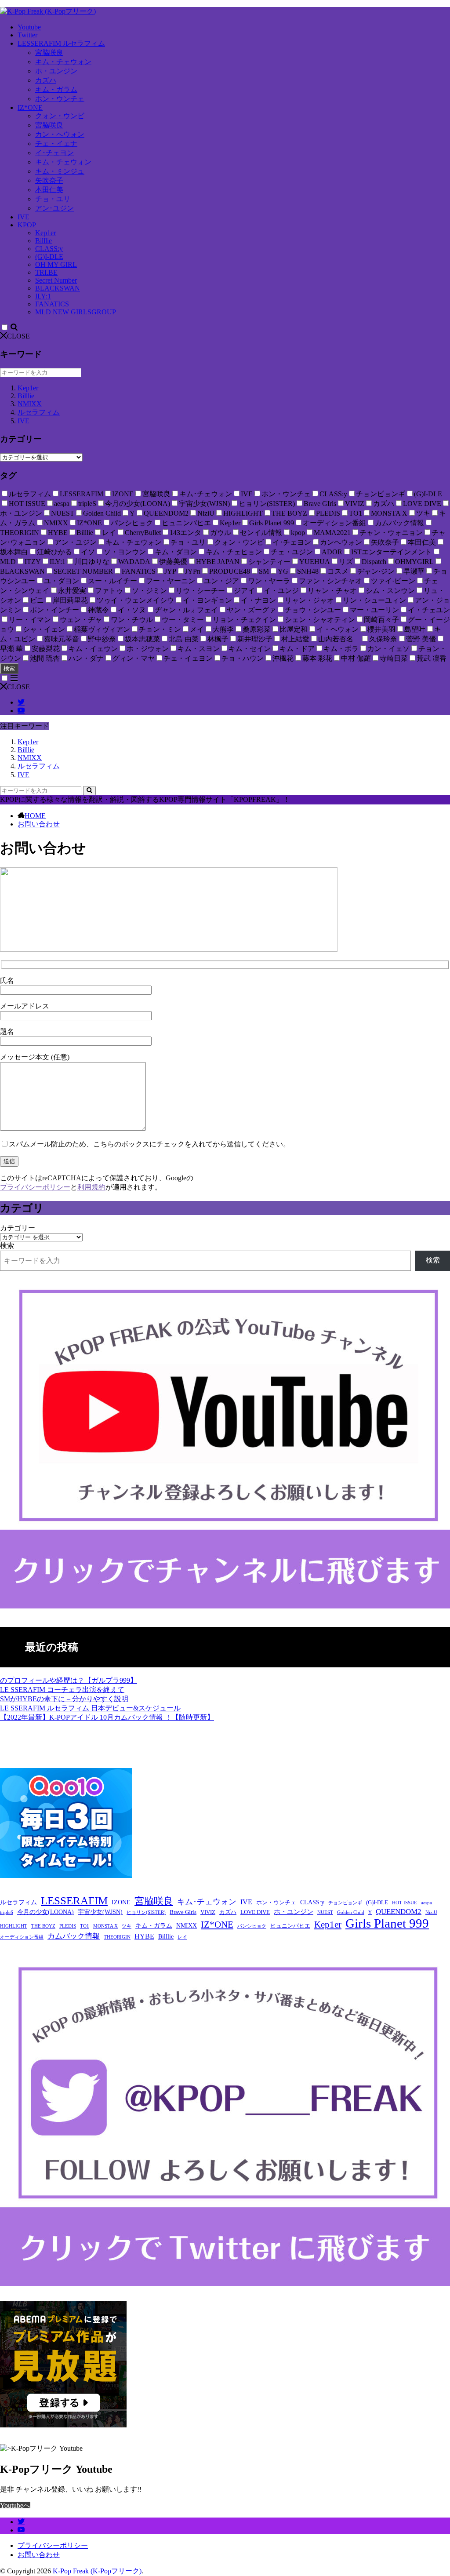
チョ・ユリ (53, 199)
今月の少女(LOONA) (45, 1912)
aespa (426, 1903)
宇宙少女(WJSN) (100, 1912)
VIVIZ (208, 1912)
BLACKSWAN (58, 288)
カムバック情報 (74, 1936)
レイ (182, 1937)
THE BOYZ (43, 1926)
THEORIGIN (117, 1937)
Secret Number (56, 280)
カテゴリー (18, 1228)
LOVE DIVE (255, 1912)
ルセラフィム (39, 412)
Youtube (29, 27)
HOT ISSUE (405, 1903)
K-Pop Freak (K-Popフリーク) (97, 2571)
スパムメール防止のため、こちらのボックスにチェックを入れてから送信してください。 (149, 1144)
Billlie (44, 241)
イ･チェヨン (54, 153)
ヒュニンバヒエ (290, 1926)
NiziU (431, 1912)
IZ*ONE (30, 107)
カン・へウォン (60, 134)
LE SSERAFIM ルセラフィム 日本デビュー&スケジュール (90, 1708)
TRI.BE (46, 272)
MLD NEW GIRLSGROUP (76, 312)
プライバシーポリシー (35, 1187)
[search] (89, 791)
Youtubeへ (15, 2505)
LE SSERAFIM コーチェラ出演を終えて (62, 1690)
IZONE (121, 1902)
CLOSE (18, 336)
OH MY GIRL (56, 264)
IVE (24, 217)
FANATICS (52, 304)
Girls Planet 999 (387, 1923)
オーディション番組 (22, 1937)
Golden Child (351, 1912)
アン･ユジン (54, 208)
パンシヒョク (252, 1926)
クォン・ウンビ (60, 116)
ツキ (127, 1926)
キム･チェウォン (207, 1902)
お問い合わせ (39, 824)
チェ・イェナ (56, 144)
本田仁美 (49, 190)
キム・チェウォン (63, 62)
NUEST (325, 1912)
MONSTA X (105, 1926)
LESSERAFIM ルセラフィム (61, 43)
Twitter (27, 35)
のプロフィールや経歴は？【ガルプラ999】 (69, 1680)
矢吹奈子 (49, 180)
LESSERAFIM (74, 1901)
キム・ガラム (56, 89)
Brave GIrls (183, 1912)
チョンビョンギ (345, 1903)
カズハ (46, 80)
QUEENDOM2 (399, 1912)
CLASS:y (49, 249)
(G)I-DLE (49, 257)
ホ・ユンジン (56, 71)
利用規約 (91, 1187)
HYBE (144, 1936)
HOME (35, 816)
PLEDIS (68, 1926)
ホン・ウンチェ (60, 99)
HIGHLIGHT (14, 1926)
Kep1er (45, 233)
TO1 (85, 1926)
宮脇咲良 (49, 53)
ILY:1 (43, 296)
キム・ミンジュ (60, 171)
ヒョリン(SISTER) (146, 1912)
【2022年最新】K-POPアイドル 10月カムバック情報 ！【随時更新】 (107, 1717)
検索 (9, 668)
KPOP (27, 225)
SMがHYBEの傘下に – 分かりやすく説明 (64, 1699)
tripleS (7, 1912)
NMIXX (30, 404)
